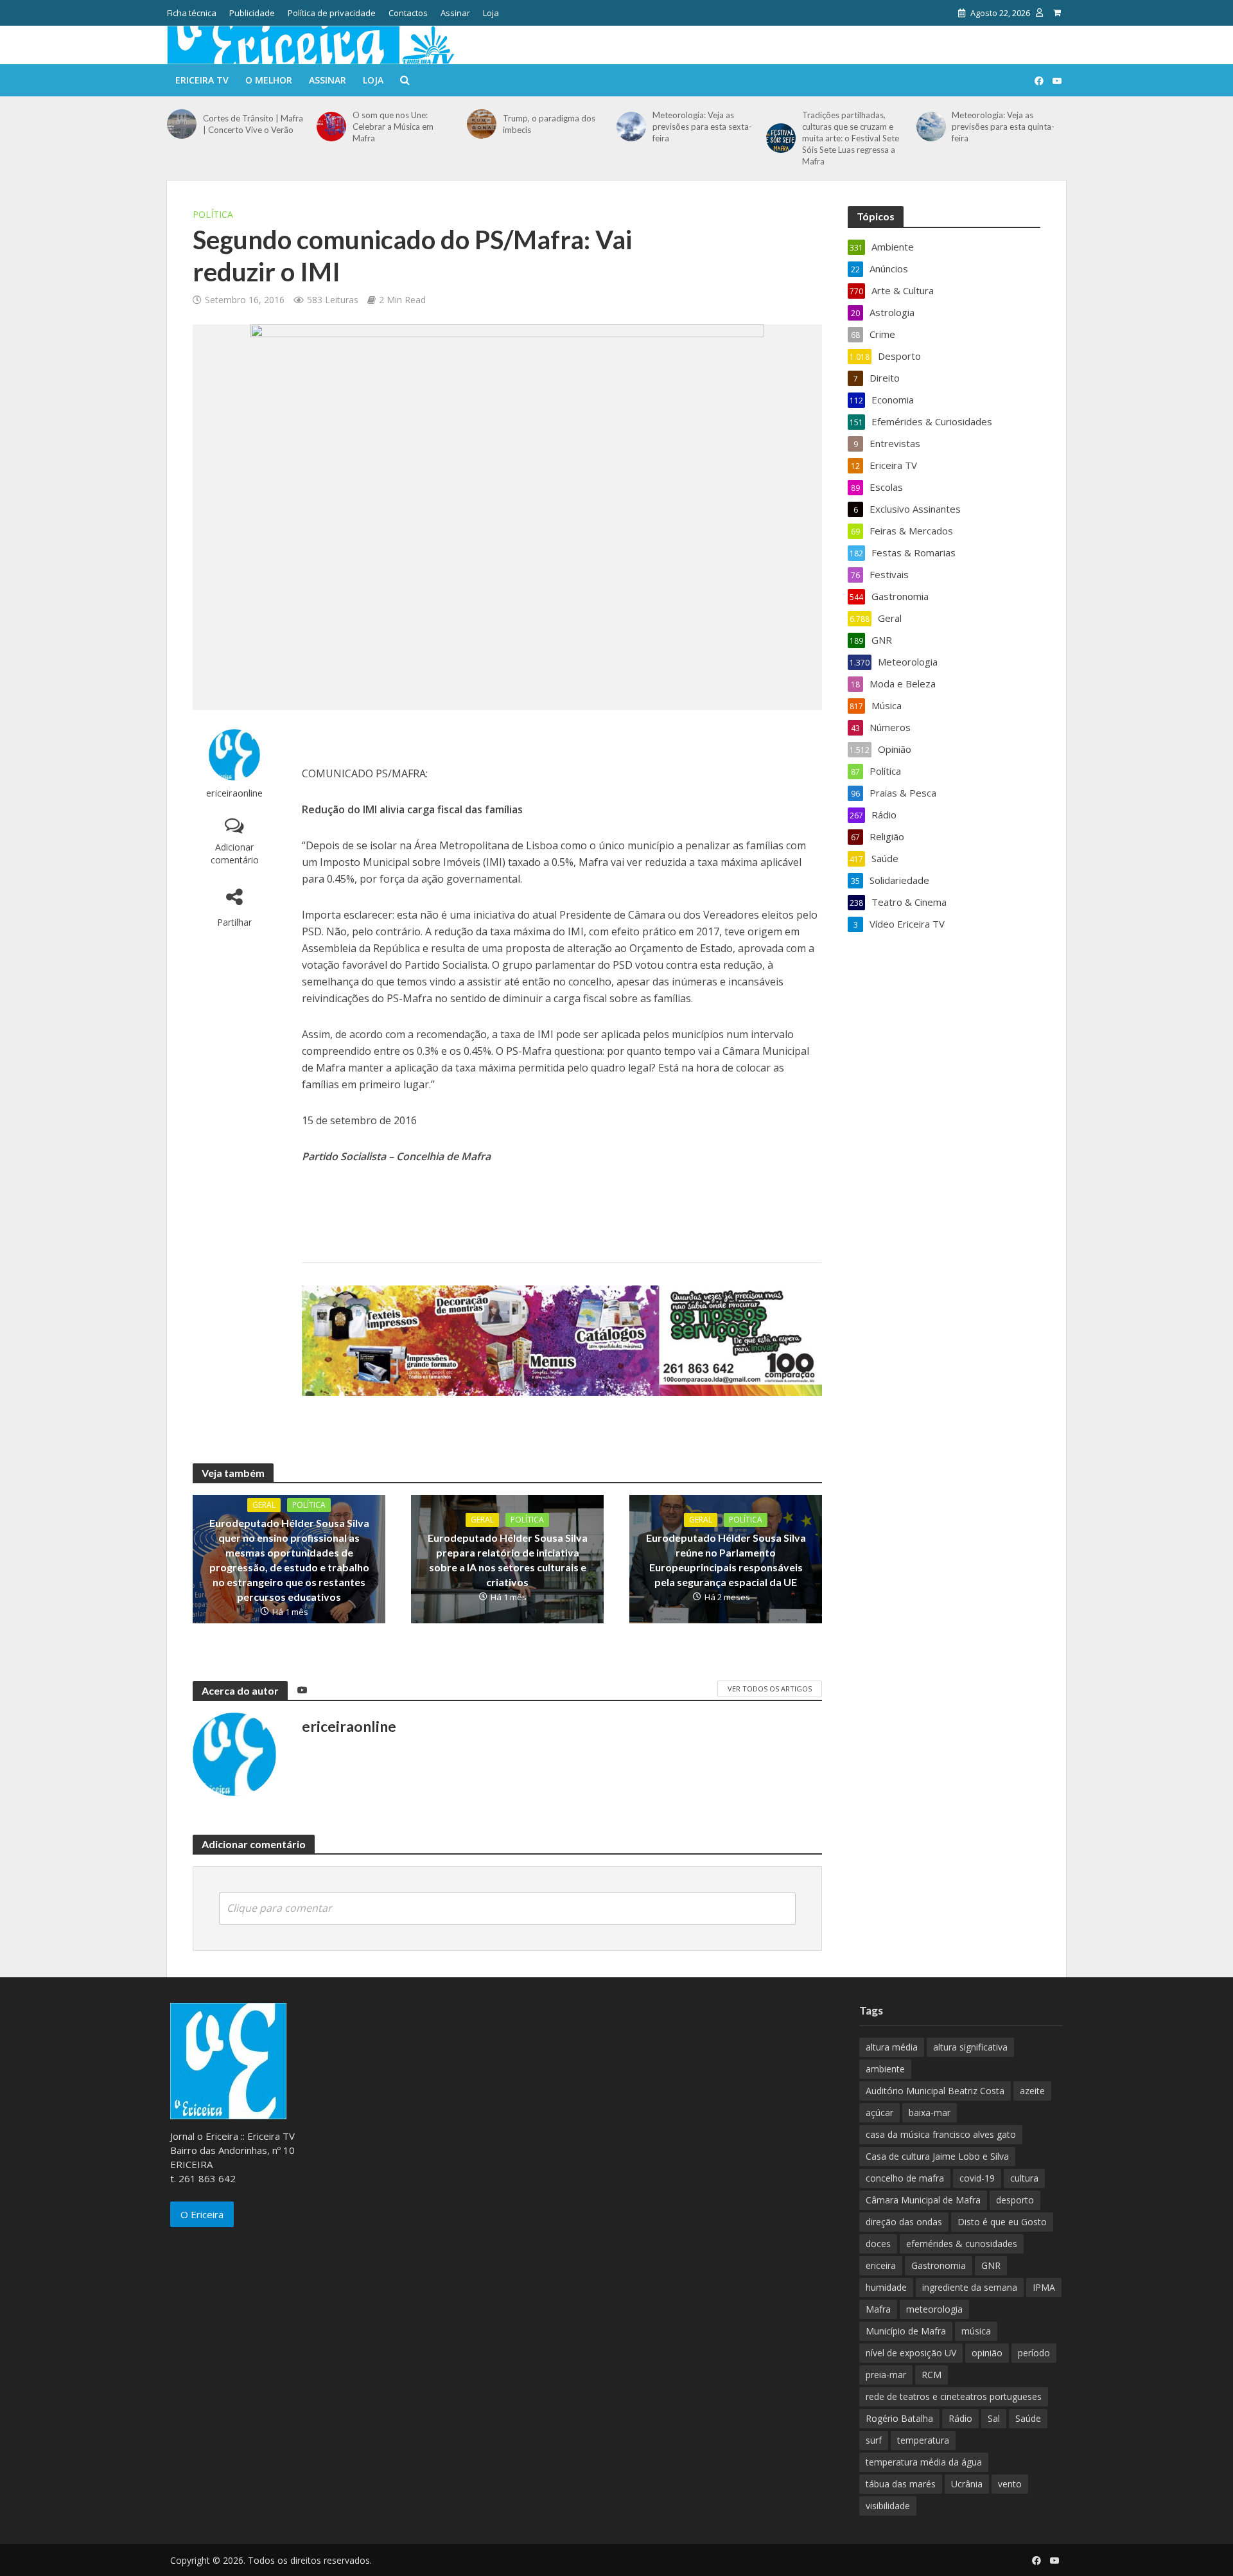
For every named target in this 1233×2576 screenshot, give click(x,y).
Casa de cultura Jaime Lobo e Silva (937, 2156)
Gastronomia (939, 2265)
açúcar (879, 2113)
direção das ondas (904, 2222)
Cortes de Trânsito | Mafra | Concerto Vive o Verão (253, 124)
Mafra (878, 2309)
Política (213, 214)
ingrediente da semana (970, 2287)
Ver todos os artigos (770, 1689)
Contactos (408, 13)
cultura (1024, 2178)
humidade (886, 2287)
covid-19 (977, 2178)
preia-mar (886, 2375)
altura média (892, 2047)
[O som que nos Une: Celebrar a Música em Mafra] (331, 127)
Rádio (960, 2418)
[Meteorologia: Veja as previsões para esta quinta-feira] (931, 127)
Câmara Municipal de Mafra (923, 2200)
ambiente (885, 2069)
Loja (491, 13)
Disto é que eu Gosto (1002, 2222)
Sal (994, 2418)
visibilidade (888, 2506)
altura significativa (970, 2047)
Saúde (1028, 2418)
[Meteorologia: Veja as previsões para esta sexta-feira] (631, 127)
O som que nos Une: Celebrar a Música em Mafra (393, 127)
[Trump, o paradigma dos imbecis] (482, 124)
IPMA (1044, 2287)
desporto (1015, 2200)
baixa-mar (930, 2113)
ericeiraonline (234, 793)
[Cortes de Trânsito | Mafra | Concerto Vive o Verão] (182, 124)
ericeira (881, 2265)
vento (1010, 2484)
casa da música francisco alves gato (941, 2134)
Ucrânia (967, 2484)
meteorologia (934, 2309)
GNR (991, 2265)
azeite (1032, 2091)
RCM (931, 2375)
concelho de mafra (905, 2178)
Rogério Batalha (899, 2418)
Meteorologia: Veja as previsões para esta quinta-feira (1003, 127)
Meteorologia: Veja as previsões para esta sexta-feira (702, 127)
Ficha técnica (192, 13)
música (976, 2331)
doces (878, 2244)
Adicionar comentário (235, 853)
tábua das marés (901, 2484)
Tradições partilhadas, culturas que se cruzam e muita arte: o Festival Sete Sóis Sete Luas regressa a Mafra (851, 138)
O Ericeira (202, 2214)
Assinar (455, 13)
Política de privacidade (332, 13)
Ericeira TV (202, 80)
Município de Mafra (906, 2331)
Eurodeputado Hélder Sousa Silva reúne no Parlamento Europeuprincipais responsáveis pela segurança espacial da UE (726, 1560)
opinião (987, 2353)
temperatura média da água (924, 2462)
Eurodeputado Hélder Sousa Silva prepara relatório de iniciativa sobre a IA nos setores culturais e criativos (508, 1560)
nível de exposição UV (911, 2353)
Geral (264, 1505)
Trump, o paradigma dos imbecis (549, 124)
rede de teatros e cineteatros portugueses (954, 2396)
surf (874, 2440)
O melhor (269, 80)
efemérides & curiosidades (962, 2244)
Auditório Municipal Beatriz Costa (935, 2091)
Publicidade (252, 13)
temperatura (923, 2440)
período (1034, 2353)
